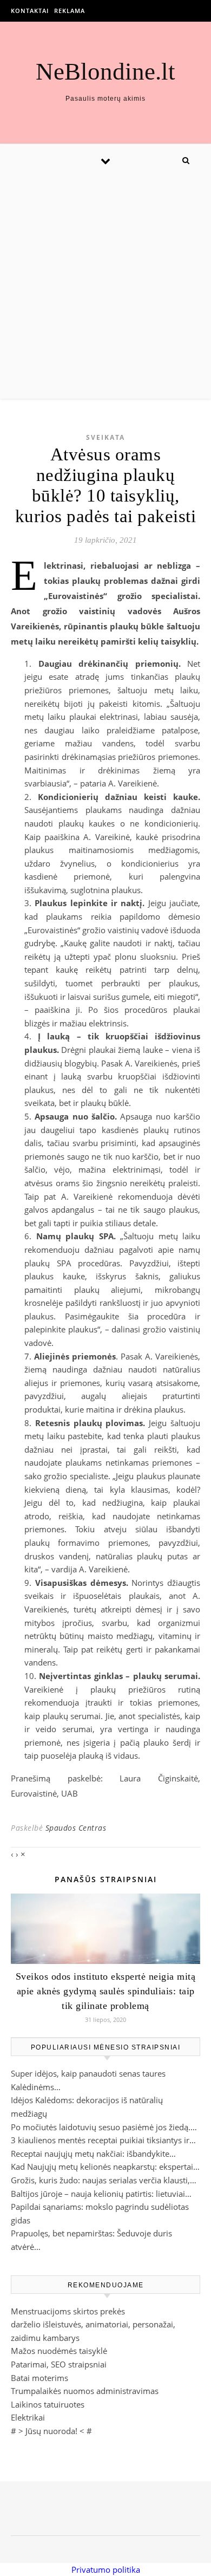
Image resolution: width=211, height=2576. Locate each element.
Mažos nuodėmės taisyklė (59, 2351)
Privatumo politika (106, 2570)
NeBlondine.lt (105, 72)
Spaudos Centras (76, 1828)
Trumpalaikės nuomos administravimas (85, 2391)
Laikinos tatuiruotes (48, 2404)
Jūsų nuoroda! (51, 2431)
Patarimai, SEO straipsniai (59, 2364)
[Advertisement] (105, 288)
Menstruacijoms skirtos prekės (68, 2311)
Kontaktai (30, 11)
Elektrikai (28, 2417)
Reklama (70, 11)
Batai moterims (39, 2378)
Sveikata (105, 437)
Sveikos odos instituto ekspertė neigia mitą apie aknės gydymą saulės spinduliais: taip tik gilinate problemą (106, 1991)
